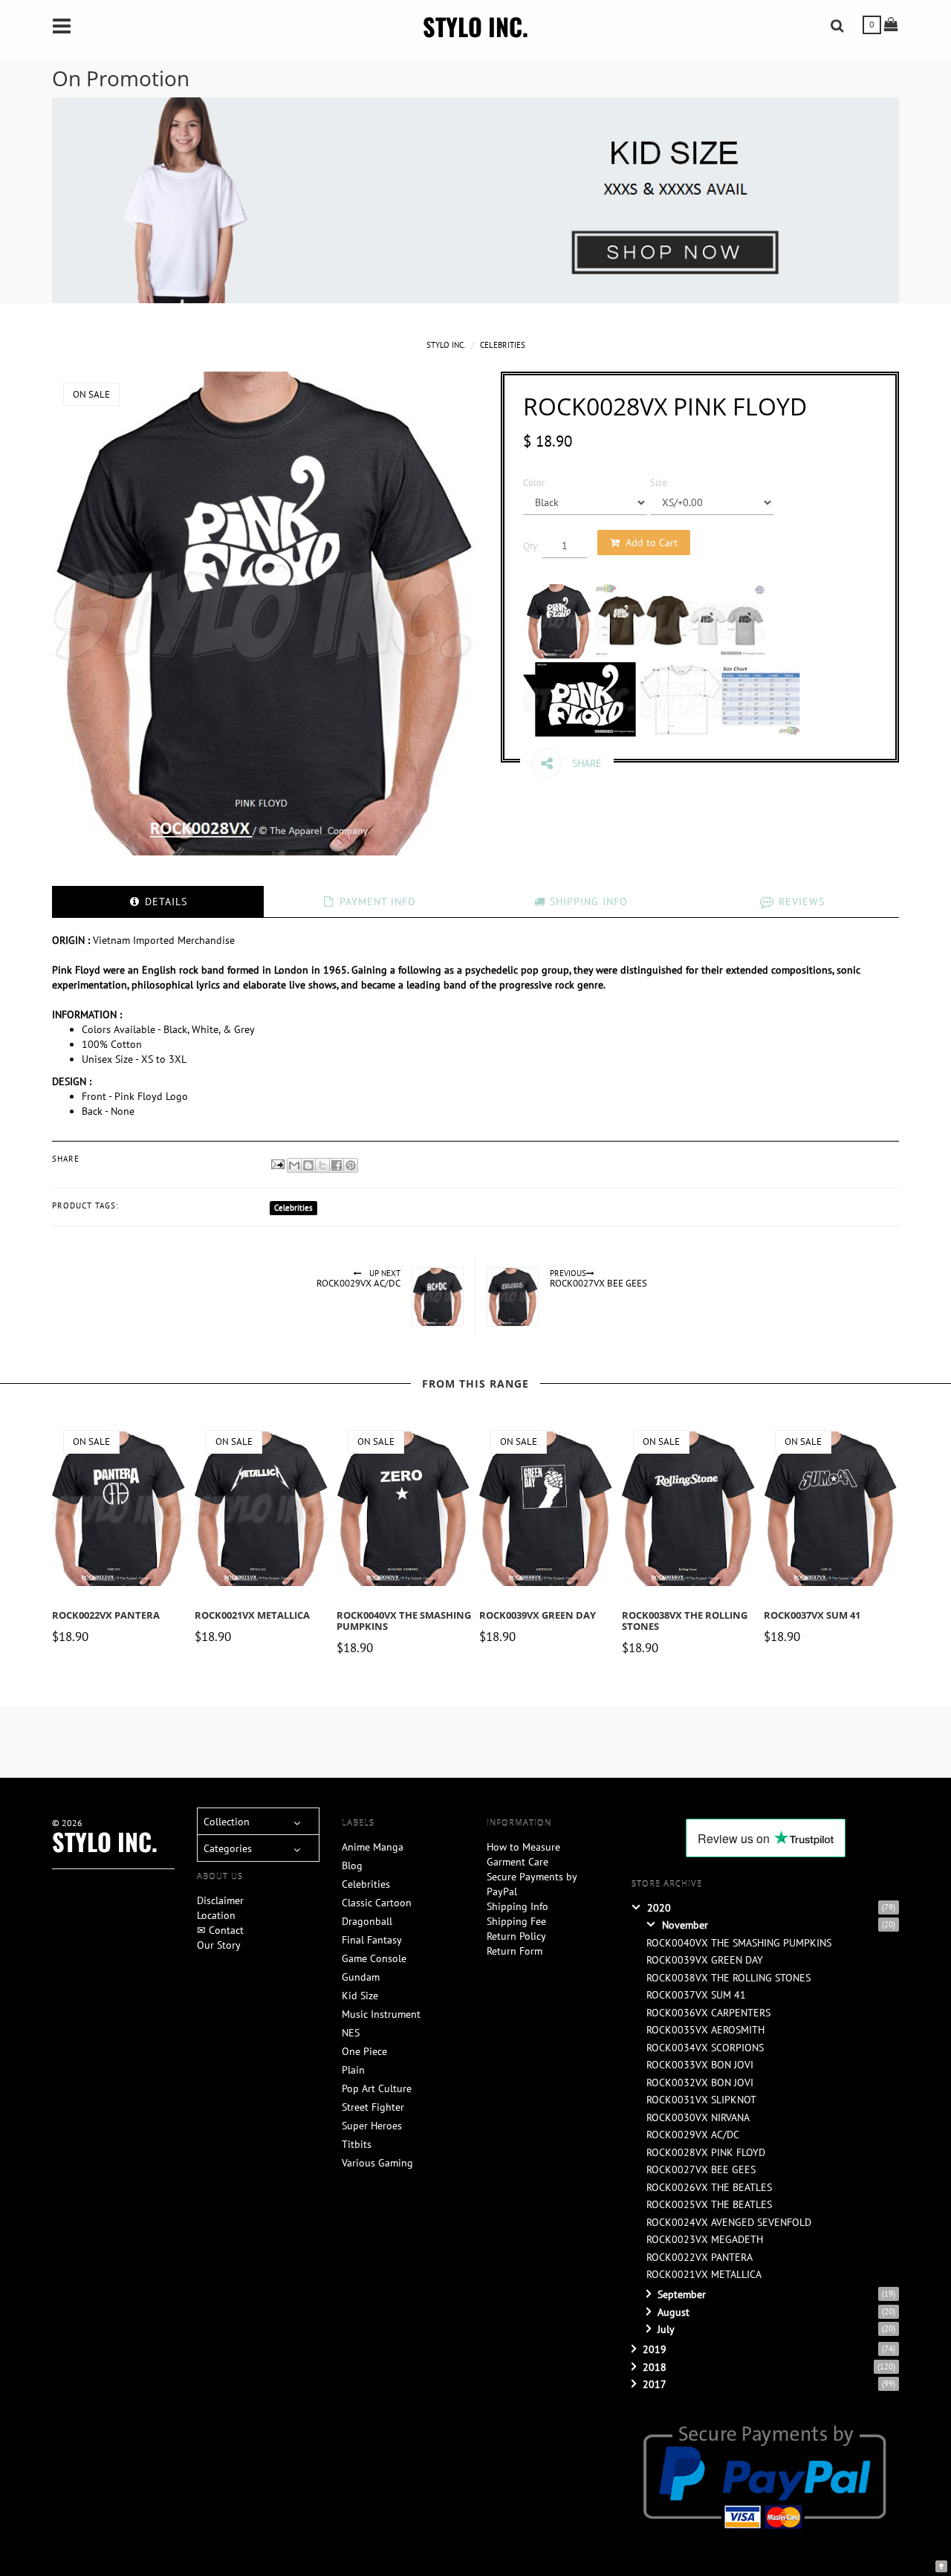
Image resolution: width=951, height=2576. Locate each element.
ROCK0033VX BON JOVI (700, 2065)
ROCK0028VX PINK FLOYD (706, 2152)
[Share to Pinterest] (351, 1165)
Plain (353, 2070)
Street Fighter (373, 2107)
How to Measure (523, 1847)
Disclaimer (220, 1900)
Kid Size (360, 1996)
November (685, 1925)
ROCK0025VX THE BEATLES (709, 2204)
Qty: (531, 546)
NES (351, 2033)
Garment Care (517, 1862)
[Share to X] (322, 1165)
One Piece (364, 2051)
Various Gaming (377, 2163)
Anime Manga (373, 1847)
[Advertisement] (412, 1740)
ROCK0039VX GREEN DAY (538, 1615)
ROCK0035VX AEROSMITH (705, 2030)
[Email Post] (277, 1163)
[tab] (158, 902)
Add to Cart (652, 543)
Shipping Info (517, 1906)
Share (585, 763)
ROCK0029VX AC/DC (693, 2135)
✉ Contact (220, 1930)
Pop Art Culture (377, 2088)
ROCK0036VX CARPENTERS (708, 2013)
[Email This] (294, 1165)
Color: (535, 482)
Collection (227, 1822)
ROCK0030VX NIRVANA (698, 2117)
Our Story (219, 1945)
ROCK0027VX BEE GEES (701, 2169)
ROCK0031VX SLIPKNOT (701, 2100)
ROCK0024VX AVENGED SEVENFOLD (729, 2222)
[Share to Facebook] (337, 1165)
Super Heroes (372, 2126)
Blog (352, 1865)
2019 (655, 2349)
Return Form (515, 1951)
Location (216, 1915)
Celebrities (503, 345)
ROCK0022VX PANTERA (106, 1615)
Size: (660, 482)
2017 (655, 2384)
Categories (228, 1848)
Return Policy (516, 1936)
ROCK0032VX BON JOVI (700, 2083)
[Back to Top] (941, 2565)
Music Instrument (381, 2014)
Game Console (374, 1958)
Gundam (361, 1977)
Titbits (357, 2144)
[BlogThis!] (308, 1165)
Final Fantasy (372, 1940)
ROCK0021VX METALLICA (252, 1615)
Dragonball (367, 1921)
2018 (655, 2367)
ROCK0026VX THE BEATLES (709, 2187)
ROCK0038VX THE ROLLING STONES (685, 1621)
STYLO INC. (475, 26)
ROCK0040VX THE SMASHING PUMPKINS (404, 1621)
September (682, 2294)
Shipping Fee (516, 1921)
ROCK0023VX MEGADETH (705, 2239)
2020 (659, 1908)
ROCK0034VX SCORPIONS (705, 2048)
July (666, 2329)
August (674, 2312)
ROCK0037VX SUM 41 (812, 1615)
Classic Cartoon (377, 1903)
